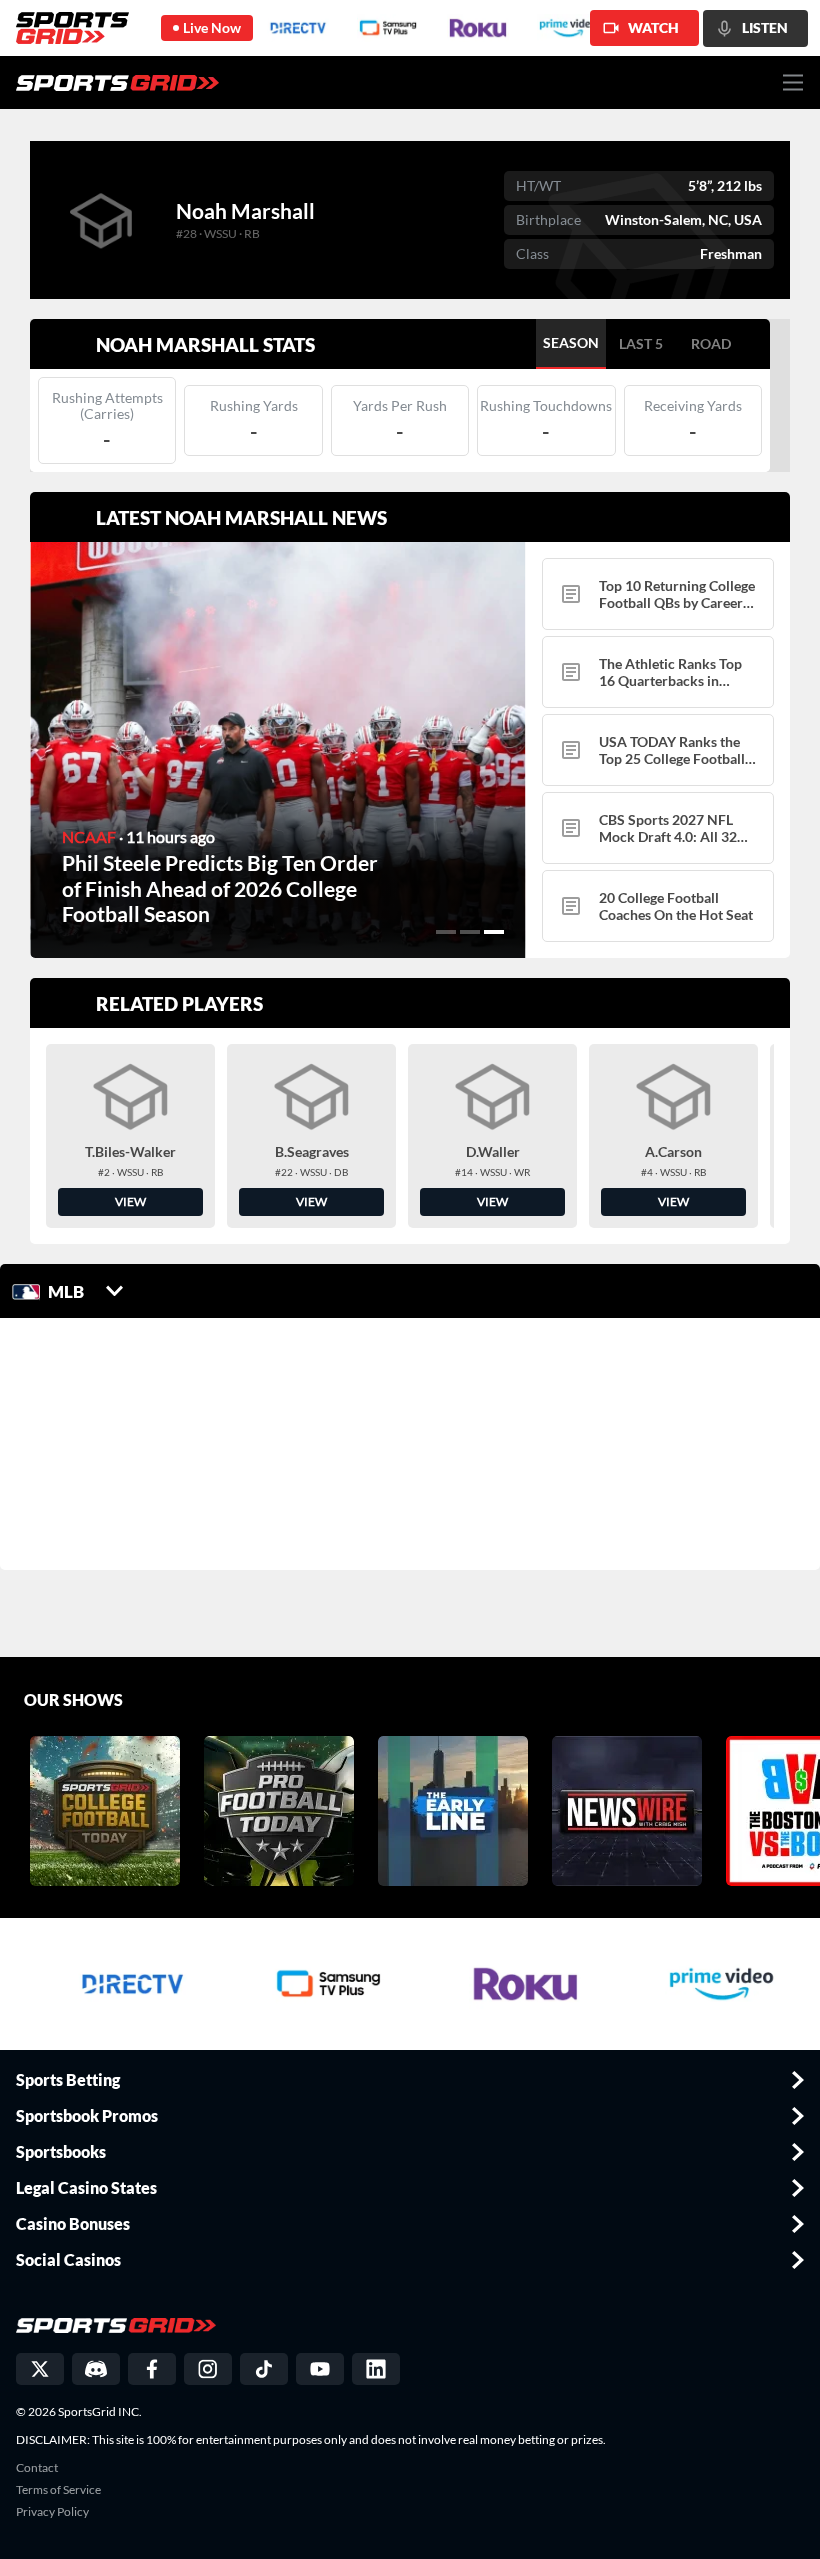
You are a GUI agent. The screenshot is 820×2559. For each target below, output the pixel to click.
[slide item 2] (470, 932)
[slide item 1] (446, 932)
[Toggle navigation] (793, 82)
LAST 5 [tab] (641, 343)
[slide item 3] (494, 932)
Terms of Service (58, 2490)
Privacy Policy (52, 2512)
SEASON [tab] (571, 342)
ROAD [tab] (711, 343)
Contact (37, 2468)
